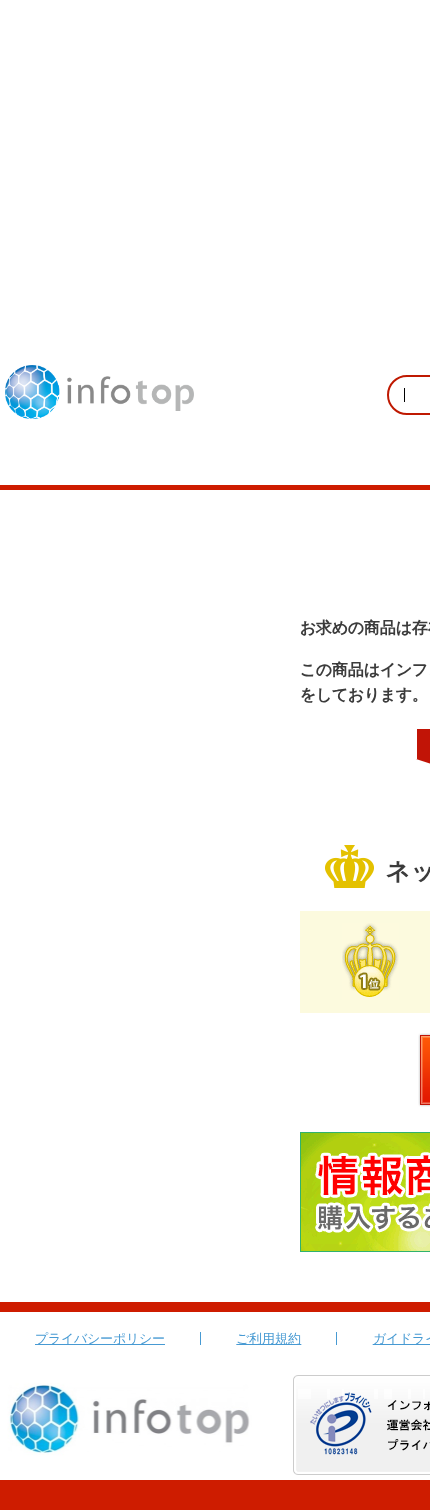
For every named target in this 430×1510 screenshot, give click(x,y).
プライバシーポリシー (100, 1338)
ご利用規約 (268, 1338)
